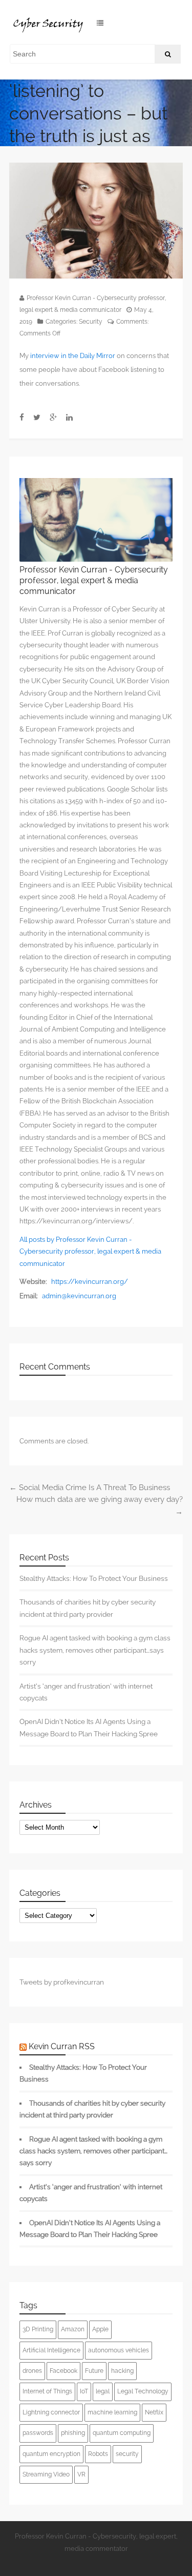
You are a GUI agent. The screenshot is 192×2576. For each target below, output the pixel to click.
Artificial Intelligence (51, 2350)
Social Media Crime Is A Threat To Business (90, 1488)
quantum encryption (51, 2454)
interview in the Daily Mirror (73, 356)
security (127, 2454)
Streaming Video (46, 2474)
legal (103, 2391)
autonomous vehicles (119, 2350)
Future (94, 2371)
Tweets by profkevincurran (62, 1982)
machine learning (112, 2412)
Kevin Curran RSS (62, 2046)
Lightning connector (51, 2412)
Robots (98, 2454)
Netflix (154, 2412)
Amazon (73, 2329)
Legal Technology (143, 2391)
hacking (122, 2371)
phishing (73, 2433)
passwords (38, 2433)
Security (91, 322)
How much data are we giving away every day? (100, 1505)
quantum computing (122, 2433)
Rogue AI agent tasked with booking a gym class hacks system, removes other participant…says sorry (95, 1650)
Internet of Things (47, 2391)
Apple (100, 2329)
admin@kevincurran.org (79, 1296)
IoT (84, 2391)
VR (81, 2474)
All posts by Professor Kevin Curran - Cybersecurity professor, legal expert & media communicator (90, 1252)
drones (32, 2371)
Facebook (63, 2371)
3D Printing (38, 2329)
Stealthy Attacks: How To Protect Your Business (94, 1578)
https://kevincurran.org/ (90, 1282)
